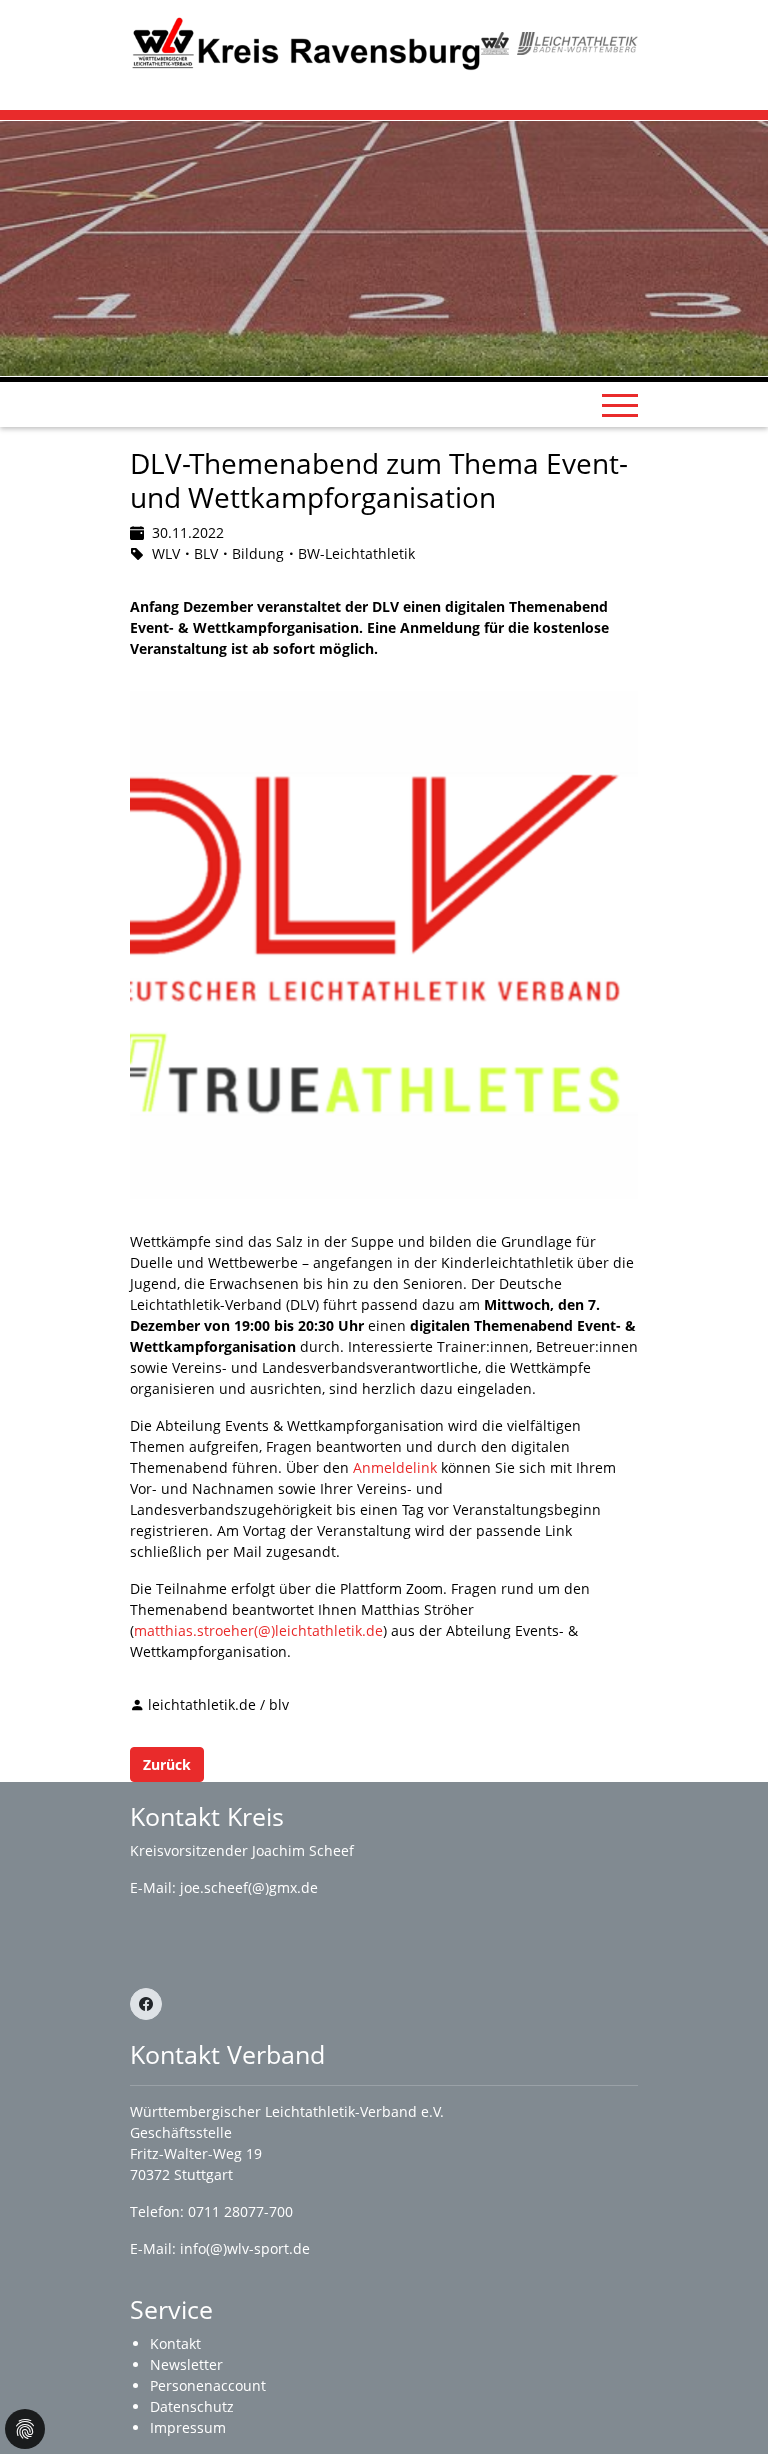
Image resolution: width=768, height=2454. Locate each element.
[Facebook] (146, 2004)
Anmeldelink (395, 1467)
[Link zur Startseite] (305, 41)
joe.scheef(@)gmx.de (249, 1887)
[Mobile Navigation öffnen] (620, 405)
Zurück (167, 1764)
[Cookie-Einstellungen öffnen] (25, 2429)
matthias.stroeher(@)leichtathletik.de (258, 1630)
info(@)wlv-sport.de (245, 2248)
